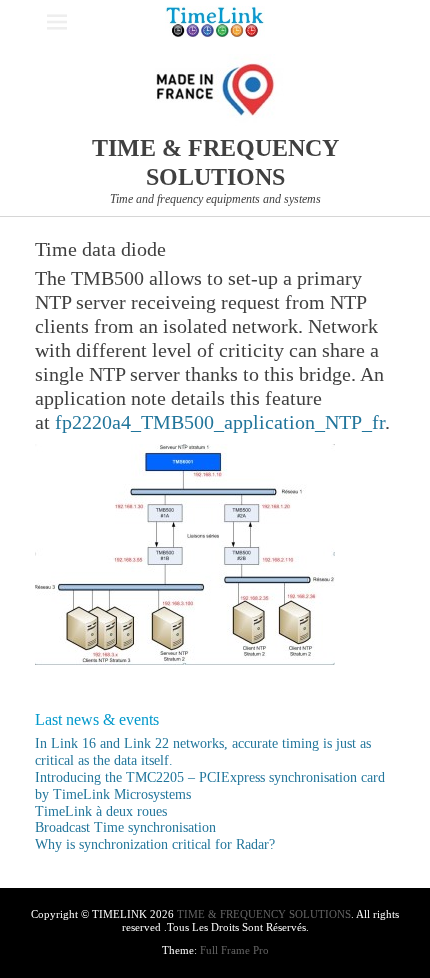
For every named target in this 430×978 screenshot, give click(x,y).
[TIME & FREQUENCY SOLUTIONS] (215, 22)
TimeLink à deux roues (101, 811)
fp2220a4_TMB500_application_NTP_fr (220, 422)
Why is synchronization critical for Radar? (155, 844)
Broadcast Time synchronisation (125, 827)
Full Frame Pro (234, 950)
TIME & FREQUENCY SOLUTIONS (264, 914)
